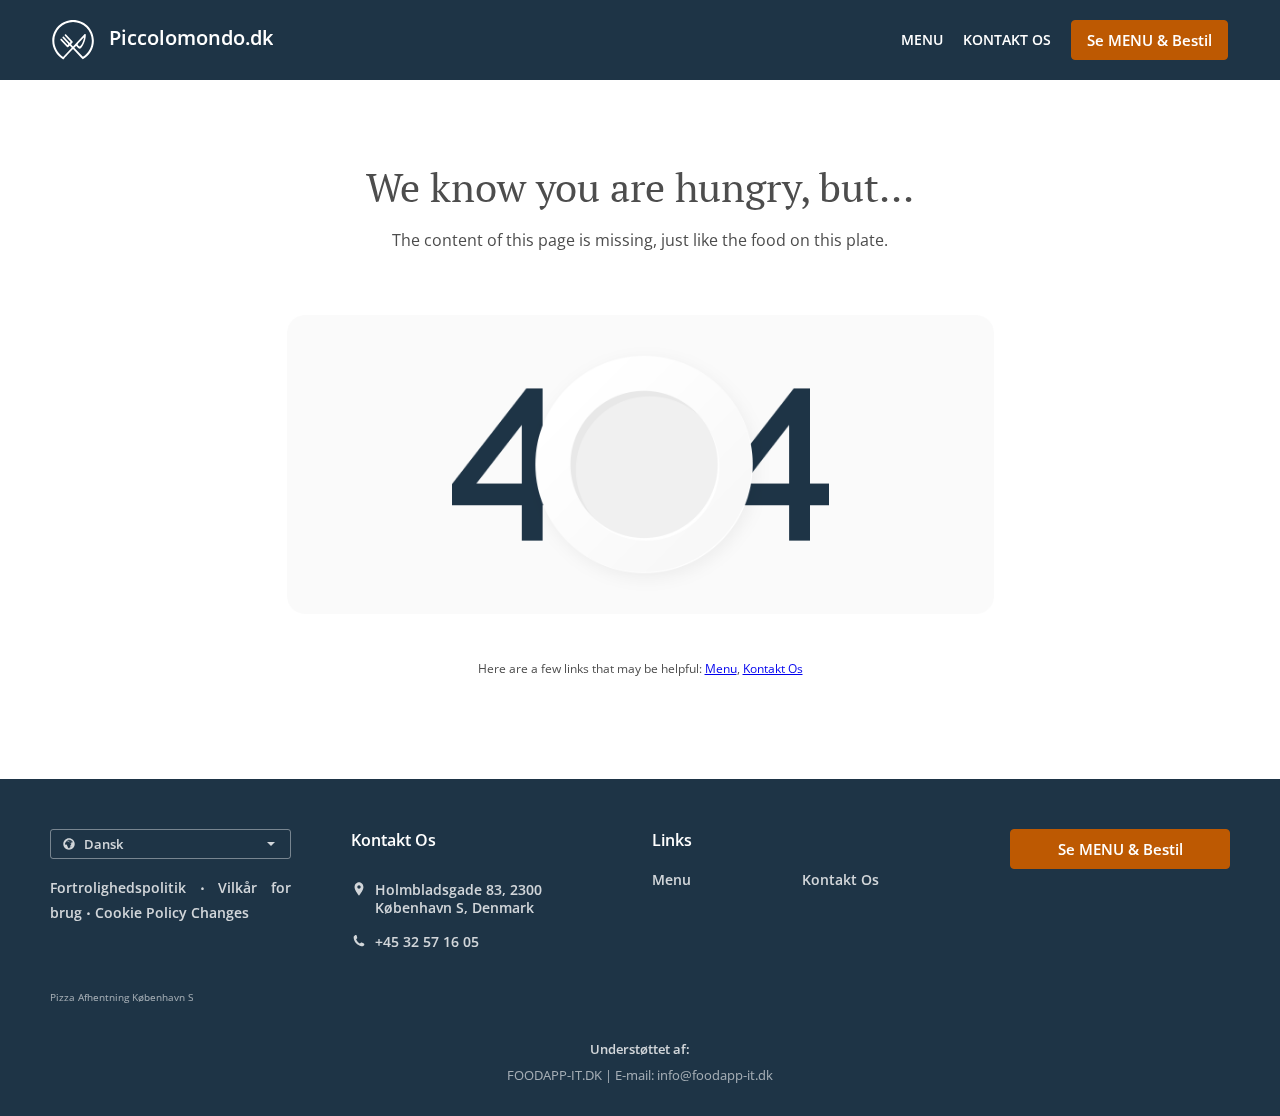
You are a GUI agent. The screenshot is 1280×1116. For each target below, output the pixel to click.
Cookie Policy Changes (172, 912)
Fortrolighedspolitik (118, 887)
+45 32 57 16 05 (427, 942)
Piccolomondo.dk (188, 37)
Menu (922, 39)
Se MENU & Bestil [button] (1149, 40)
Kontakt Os (1007, 39)
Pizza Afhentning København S (121, 997)
